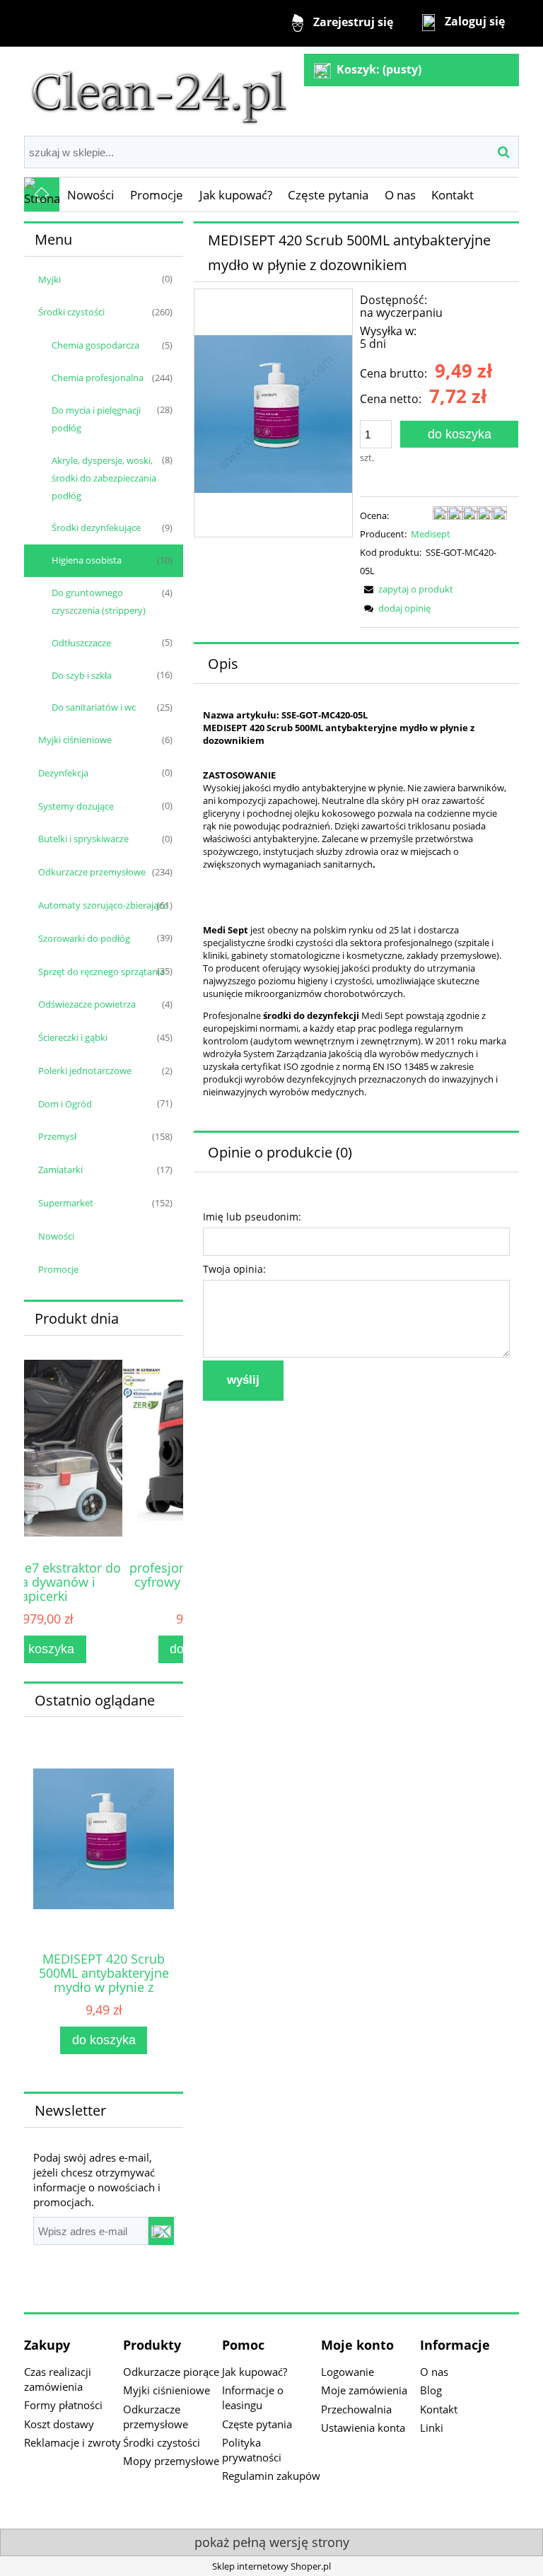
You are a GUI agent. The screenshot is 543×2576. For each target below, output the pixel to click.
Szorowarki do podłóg (84, 938)
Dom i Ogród (65, 1104)
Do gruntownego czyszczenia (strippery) (99, 601)
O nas (434, 2372)
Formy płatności (63, 2405)
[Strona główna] (159, 90)
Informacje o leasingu (253, 2397)
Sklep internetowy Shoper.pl (271, 2566)
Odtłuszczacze (81, 643)
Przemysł (57, 1136)
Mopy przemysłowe (171, 2461)
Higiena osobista (87, 560)
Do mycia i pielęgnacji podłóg (96, 419)
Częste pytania (257, 2424)
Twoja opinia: (234, 1269)
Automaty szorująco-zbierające (103, 905)
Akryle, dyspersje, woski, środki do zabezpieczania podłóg (104, 478)
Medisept (431, 534)
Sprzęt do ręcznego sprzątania (101, 972)
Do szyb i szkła (82, 675)
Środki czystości (71, 312)
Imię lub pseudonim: (252, 1217)
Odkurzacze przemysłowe (92, 872)
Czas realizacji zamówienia (58, 2379)
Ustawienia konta (363, 2428)
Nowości (56, 1236)
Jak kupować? (255, 2372)
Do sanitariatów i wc (94, 707)
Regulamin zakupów (271, 2476)
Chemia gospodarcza (95, 345)
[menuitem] (91, 195)
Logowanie (348, 2372)
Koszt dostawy (59, 2424)
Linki (432, 2428)
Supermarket (66, 1203)
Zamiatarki (60, 1170)
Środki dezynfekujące (96, 528)
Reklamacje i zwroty (72, 2442)
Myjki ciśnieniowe (75, 740)
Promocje (58, 1269)
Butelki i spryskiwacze (83, 839)
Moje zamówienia (364, 2390)
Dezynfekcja (63, 773)
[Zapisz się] (161, 2231)
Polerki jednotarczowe (85, 1071)
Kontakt (439, 2409)
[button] (407, 589)
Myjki (49, 279)
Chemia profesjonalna (98, 378)
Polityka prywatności (252, 2450)
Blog (431, 2390)
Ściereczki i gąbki (73, 1037)
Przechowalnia (356, 2409)
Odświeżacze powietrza (87, 1004)
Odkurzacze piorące (171, 2372)
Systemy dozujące (76, 806)
